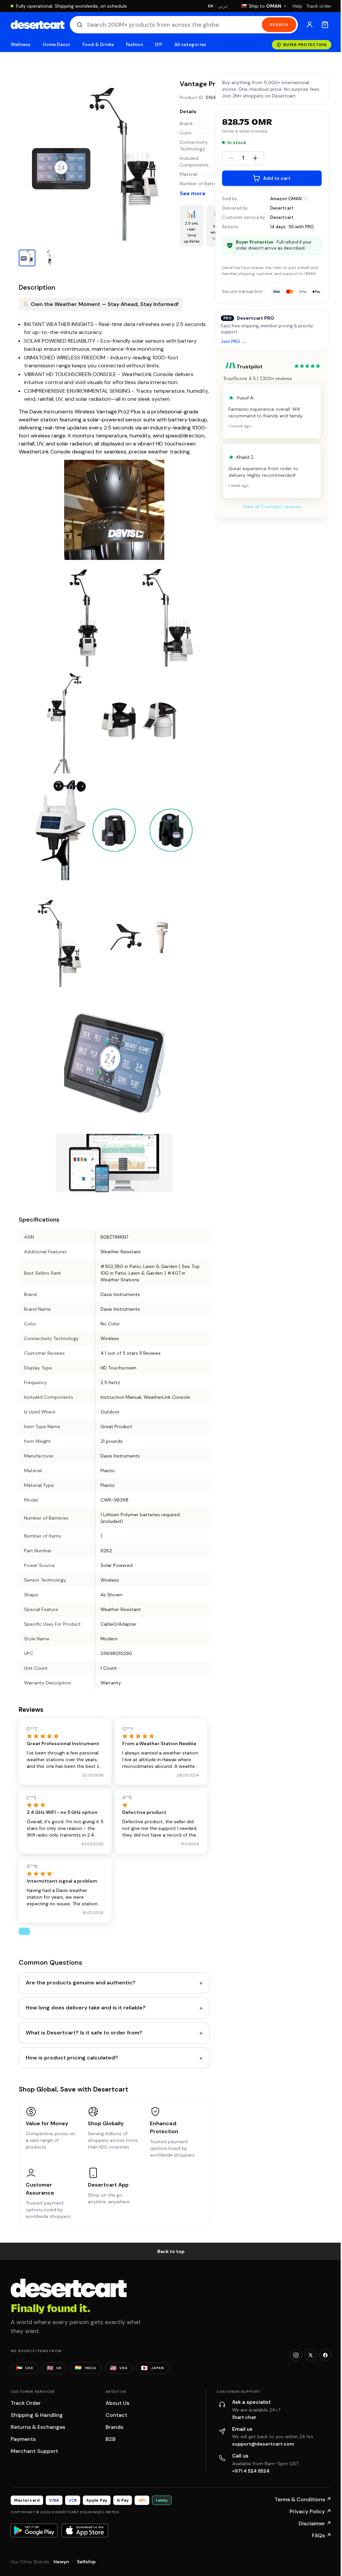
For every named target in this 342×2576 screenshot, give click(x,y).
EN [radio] (211, 6)
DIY (159, 45)
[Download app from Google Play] (34, 2530)
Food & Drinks (98, 45)
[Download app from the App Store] (85, 2530)
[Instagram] (296, 2355)
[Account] (310, 25)
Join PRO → (233, 342)
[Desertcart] (38, 25)
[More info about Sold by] (306, 199)
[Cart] (325, 25)
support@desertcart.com (263, 2444)
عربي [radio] (223, 6)
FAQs (322, 2535)
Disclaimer (315, 2523)
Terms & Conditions (303, 2499)
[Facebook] (325, 2355)
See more (193, 193)
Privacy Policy (310, 2511)
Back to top (171, 2251)
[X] (311, 2355)
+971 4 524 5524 (251, 2471)
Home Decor (57, 45)
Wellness (21, 45)
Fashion (134, 45)
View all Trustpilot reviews (272, 507)
